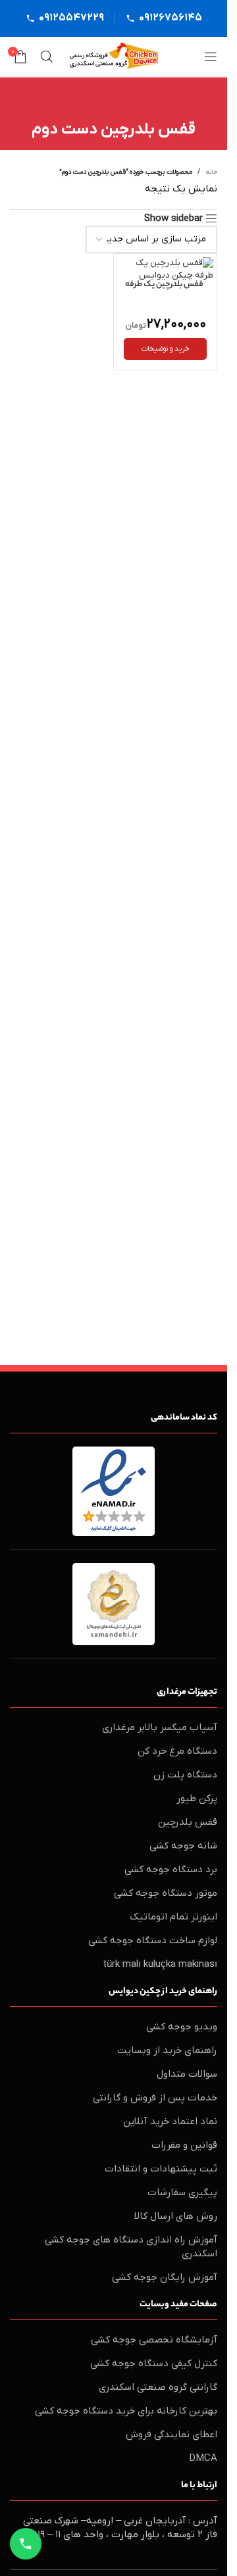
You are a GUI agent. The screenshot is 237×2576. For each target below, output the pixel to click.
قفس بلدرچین (188, 1822)
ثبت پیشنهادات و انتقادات (161, 2169)
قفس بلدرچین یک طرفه (164, 285)
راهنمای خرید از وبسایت (167, 2050)
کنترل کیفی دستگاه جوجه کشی (154, 2364)
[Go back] (114, 103)
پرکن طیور (197, 1798)
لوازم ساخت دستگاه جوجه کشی (153, 1941)
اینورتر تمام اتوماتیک (173, 1917)
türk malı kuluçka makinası (160, 1964)
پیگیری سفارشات (182, 2192)
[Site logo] (114, 56)
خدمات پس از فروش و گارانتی (155, 2098)
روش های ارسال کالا (176, 2216)
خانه (211, 172)
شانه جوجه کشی (183, 1846)
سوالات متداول (187, 2074)
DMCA (203, 2458)
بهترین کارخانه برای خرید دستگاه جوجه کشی (126, 2411)
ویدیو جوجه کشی (182, 2027)
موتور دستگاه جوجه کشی (166, 1893)
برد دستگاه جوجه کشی (171, 1870)
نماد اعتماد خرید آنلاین (170, 2121)
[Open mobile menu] (211, 57)
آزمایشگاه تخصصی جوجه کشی (154, 2340)
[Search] (47, 57)
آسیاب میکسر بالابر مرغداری (160, 1727)
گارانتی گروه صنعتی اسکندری (158, 2387)
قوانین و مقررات (184, 2145)
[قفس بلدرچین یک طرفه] (165, 270)
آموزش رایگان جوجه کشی (165, 2277)
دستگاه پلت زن (185, 1775)
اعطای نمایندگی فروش (171, 2435)
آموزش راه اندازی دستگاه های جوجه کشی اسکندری (131, 2247)
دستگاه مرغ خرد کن (177, 1751)
